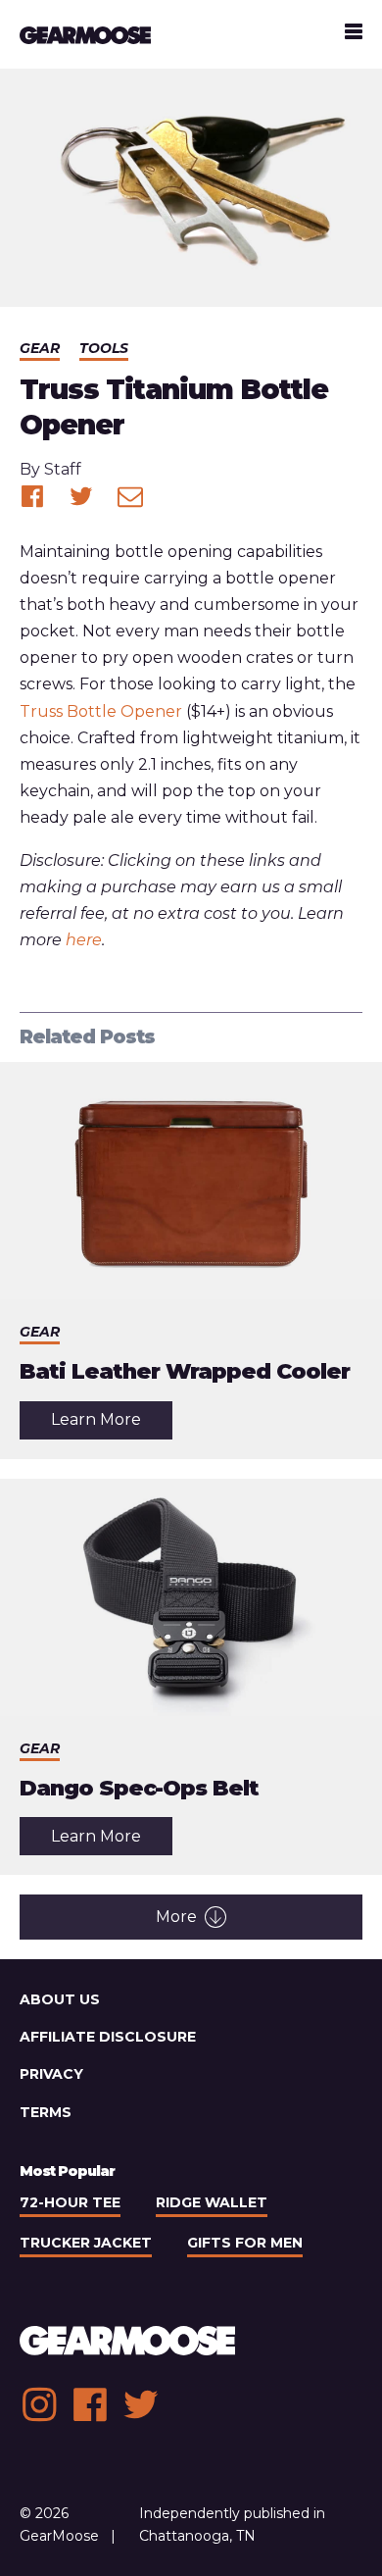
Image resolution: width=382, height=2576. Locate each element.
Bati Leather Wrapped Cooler (185, 1371)
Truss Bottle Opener (101, 711)
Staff (63, 469)
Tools (104, 348)
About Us (60, 1999)
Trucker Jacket (86, 2243)
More (176, 1917)
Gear (40, 348)
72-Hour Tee (70, 2202)
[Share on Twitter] (81, 496)
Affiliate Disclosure (108, 2037)
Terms (46, 2112)
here (84, 940)
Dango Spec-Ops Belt (139, 1788)
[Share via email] (130, 496)
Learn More (112, 1424)
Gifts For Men (245, 2243)
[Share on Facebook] (32, 496)
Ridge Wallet (212, 2202)
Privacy (51, 2074)
